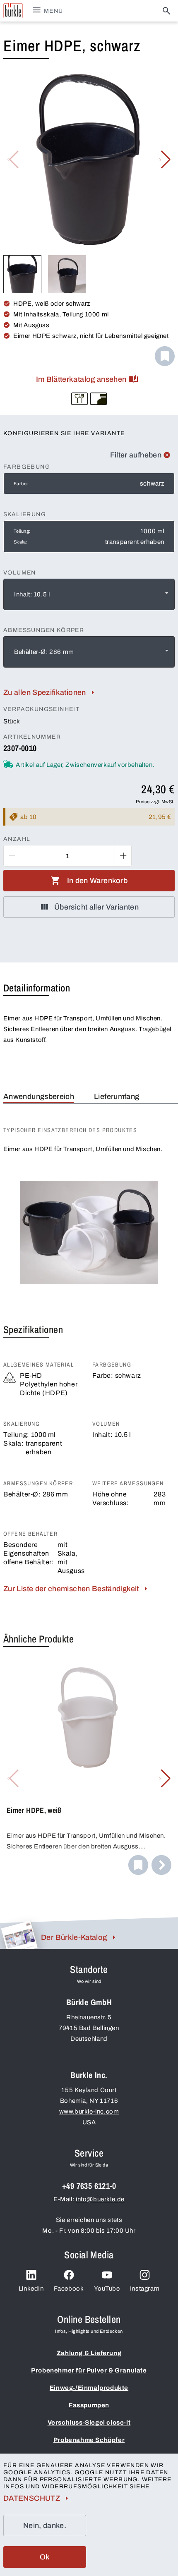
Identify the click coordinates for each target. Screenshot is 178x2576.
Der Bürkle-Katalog (74, 1937)
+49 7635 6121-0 (89, 2186)
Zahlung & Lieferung (89, 2353)
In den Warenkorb (97, 881)
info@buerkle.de (100, 2199)
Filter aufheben (136, 455)
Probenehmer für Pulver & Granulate (89, 2370)
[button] (165, 160)
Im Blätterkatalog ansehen (81, 379)
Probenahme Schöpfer (89, 2440)
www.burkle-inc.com (89, 2112)
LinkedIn (31, 2289)
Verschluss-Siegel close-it (89, 2423)
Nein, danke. (45, 2526)
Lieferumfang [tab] (117, 1096)
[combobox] (89, 594)
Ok (45, 2557)
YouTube (107, 2289)
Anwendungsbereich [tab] (39, 1096)
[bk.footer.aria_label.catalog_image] (19, 1935)
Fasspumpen (89, 2405)
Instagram (145, 2289)
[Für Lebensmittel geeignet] (79, 399)
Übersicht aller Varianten (96, 907)
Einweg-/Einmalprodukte (89, 2388)
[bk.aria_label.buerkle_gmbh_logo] (13, 11)
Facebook (69, 2289)
